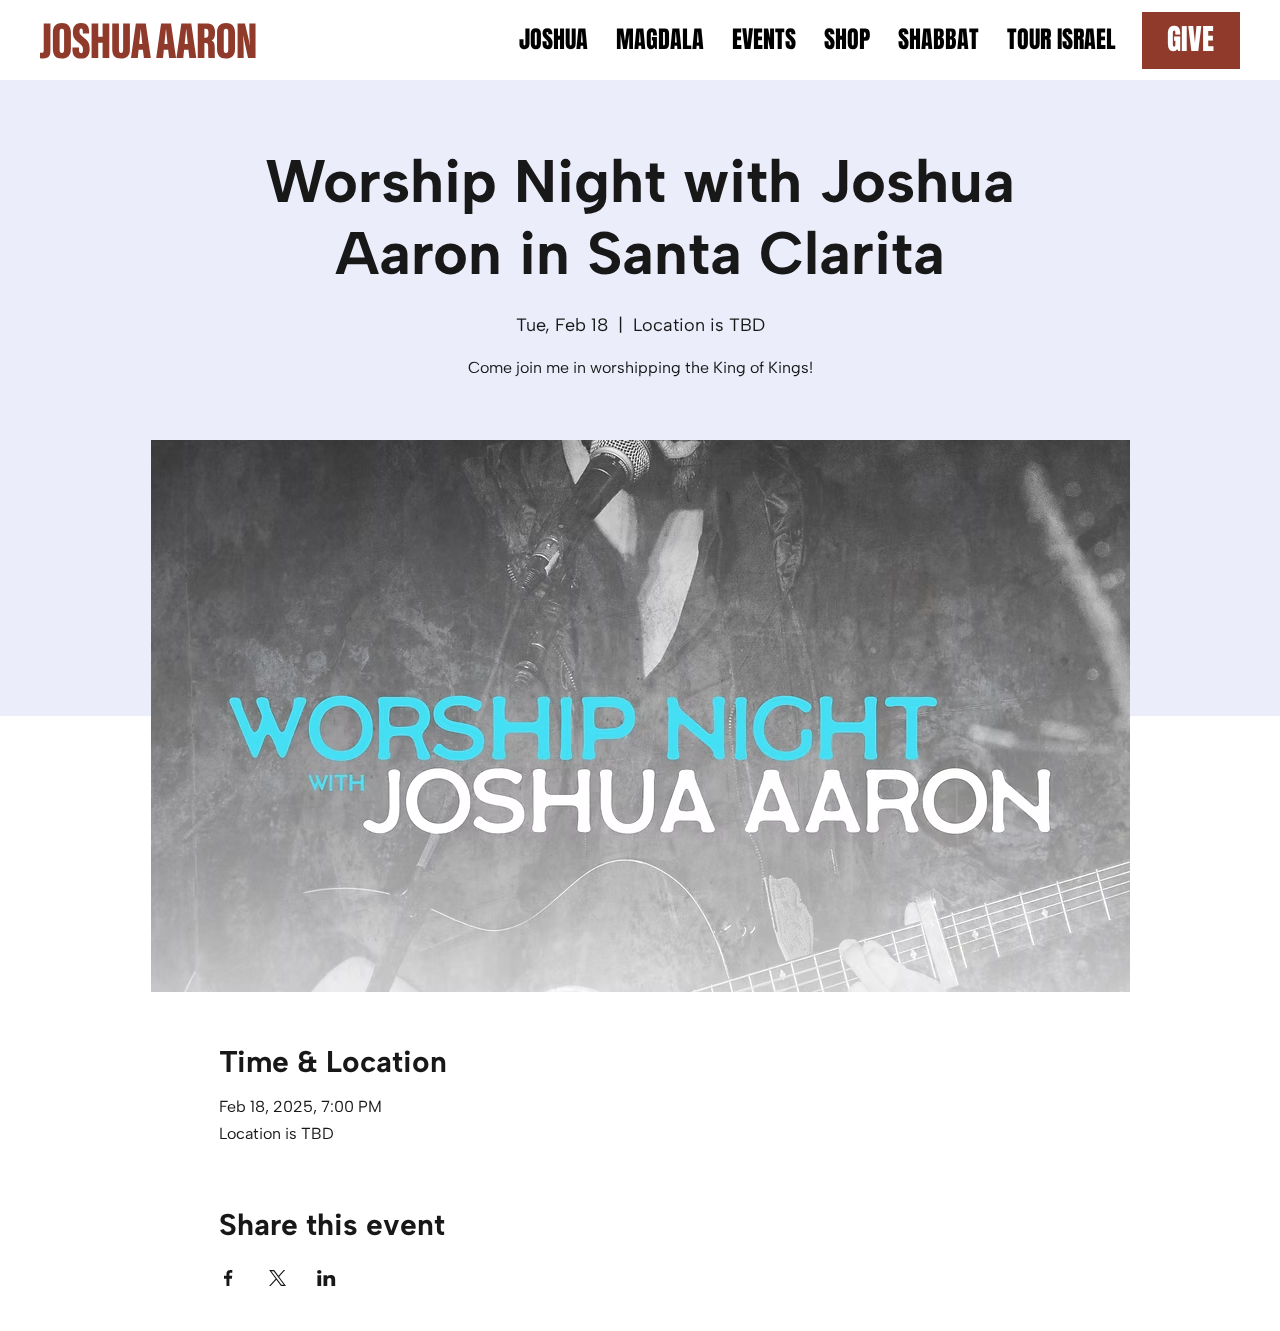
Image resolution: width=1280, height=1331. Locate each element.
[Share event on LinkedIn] (326, 1278)
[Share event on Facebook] (228, 1278)
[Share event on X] (277, 1278)
